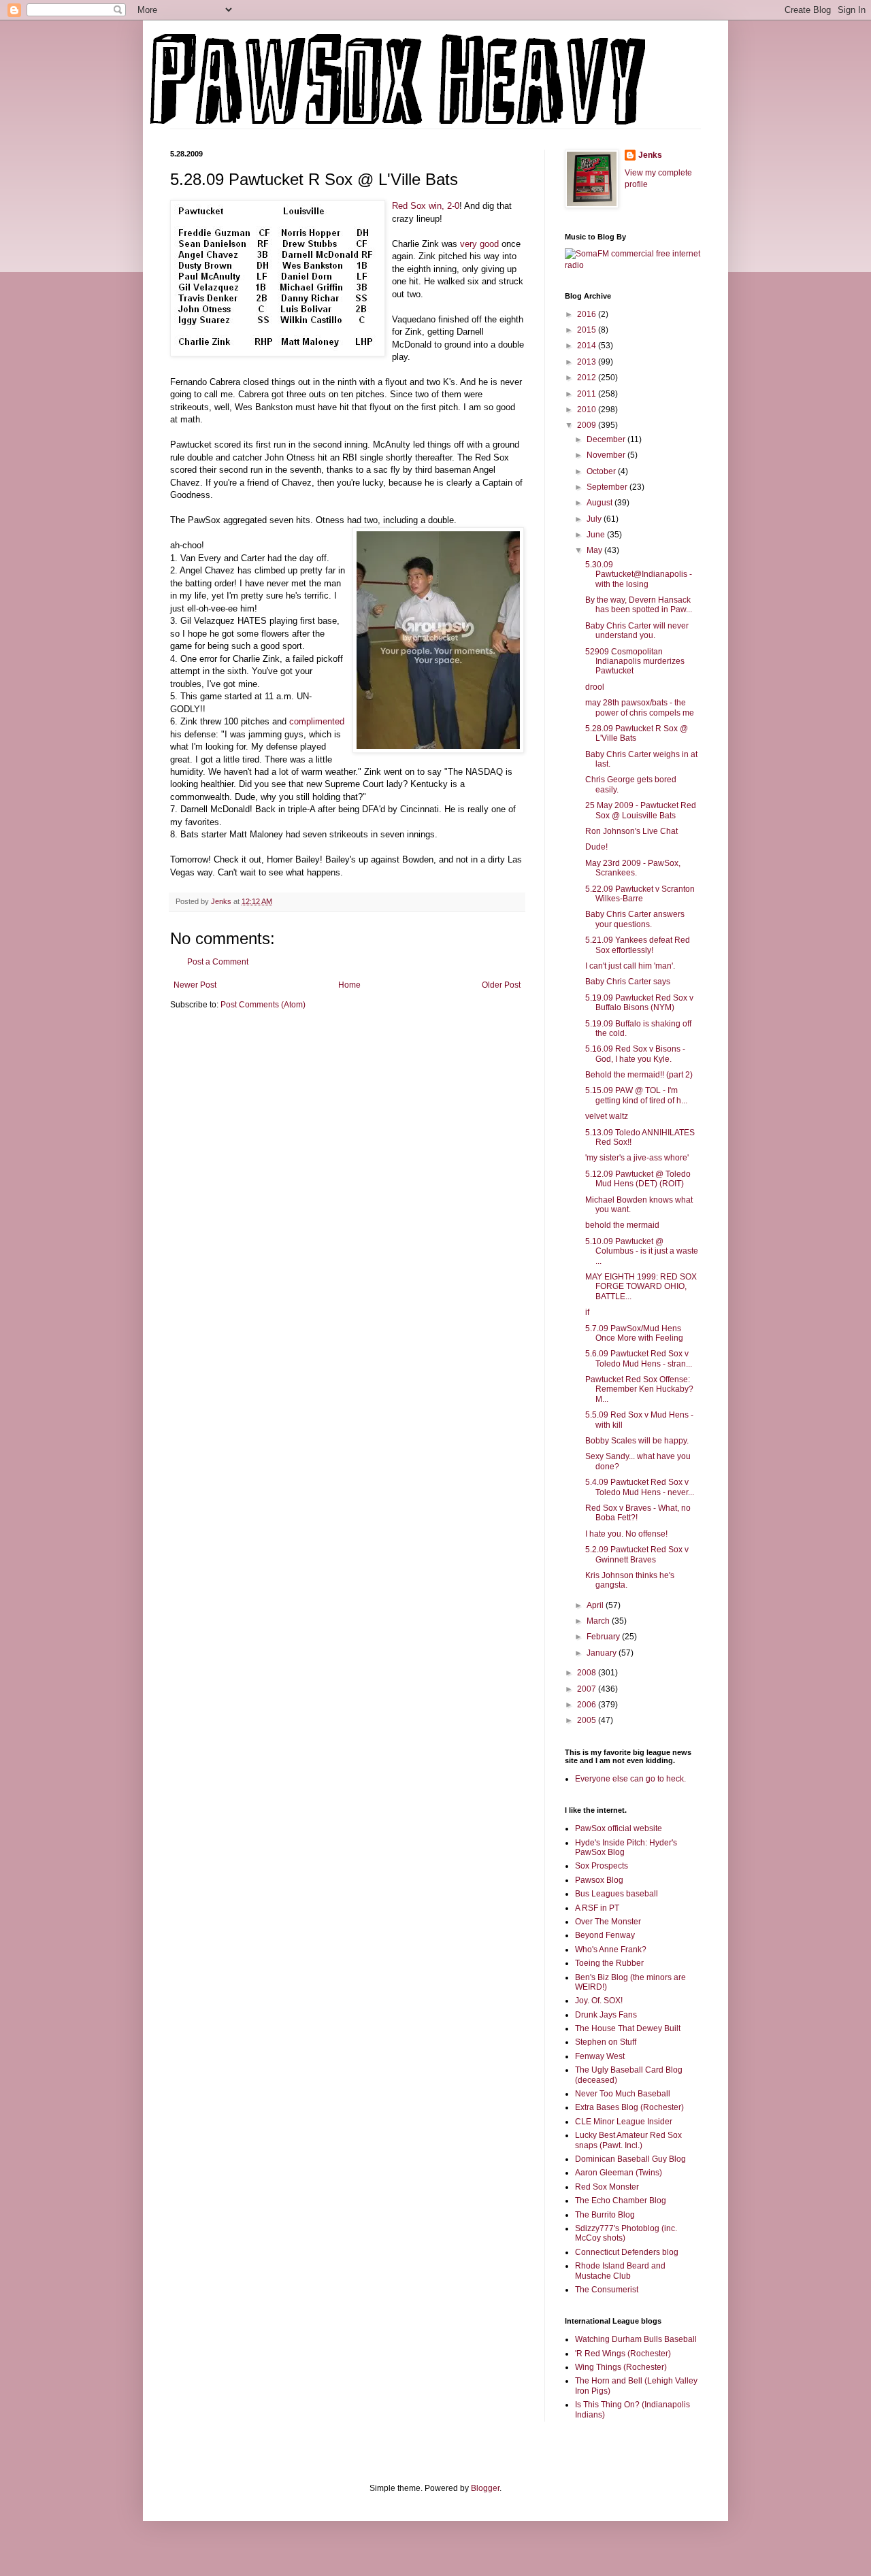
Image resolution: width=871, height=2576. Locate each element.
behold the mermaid (622, 1225)
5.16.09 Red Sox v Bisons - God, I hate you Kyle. (635, 1054)
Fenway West (600, 2056)
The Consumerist (607, 2290)
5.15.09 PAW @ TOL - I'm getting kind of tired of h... (636, 1095)
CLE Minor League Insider (624, 2122)
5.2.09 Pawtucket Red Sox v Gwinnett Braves (637, 1554)
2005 (588, 1720)
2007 (588, 1689)
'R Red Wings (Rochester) (623, 2354)
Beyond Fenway (605, 1935)
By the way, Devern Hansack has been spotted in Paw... (639, 605)
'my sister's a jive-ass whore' (637, 1158)
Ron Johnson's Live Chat (631, 831)
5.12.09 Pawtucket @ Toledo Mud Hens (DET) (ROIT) (638, 1179)
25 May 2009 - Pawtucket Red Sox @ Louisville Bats (641, 810)
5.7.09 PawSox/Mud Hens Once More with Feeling (634, 1333)
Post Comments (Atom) (263, 1005)
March (599, 1621)
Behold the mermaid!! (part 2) (639, 1075)
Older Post (501, 985)
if (587, 1312)
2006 (588, 1705)
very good (479, 244)
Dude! (596, 847)
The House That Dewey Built (628, 2028)
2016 (588, 314)
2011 (588, 394)
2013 (588, 362)
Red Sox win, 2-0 (426, 206)
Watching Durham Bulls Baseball (636, 2339)
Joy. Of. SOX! (599, 2001)
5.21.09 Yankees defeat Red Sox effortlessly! (638, 945)
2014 (588, 346)
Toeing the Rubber (609, 1963)
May (595, 550)
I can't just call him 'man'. (630, 966)
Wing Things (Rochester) (621, 2367)
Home (349, 985)
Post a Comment (218, 962)
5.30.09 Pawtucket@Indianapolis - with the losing (639, 574)
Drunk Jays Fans (606, 2015)
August (601, 503)
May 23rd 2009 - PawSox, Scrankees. (633, 868)
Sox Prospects (602, 1866)
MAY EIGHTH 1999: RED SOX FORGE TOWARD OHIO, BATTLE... (641, 1287)
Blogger (485, 2488)
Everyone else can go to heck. (630, 1779)
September (608, 487)
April (596, 1605)
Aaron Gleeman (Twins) (619, 2173)
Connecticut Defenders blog (627, 2252)
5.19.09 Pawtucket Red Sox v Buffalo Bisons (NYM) (639, 1003)
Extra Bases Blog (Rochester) (629, 2107)
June (597, 535)
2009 (588, 425)
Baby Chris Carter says (628, 982)
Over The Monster (608, 1922)
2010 (588, 409)
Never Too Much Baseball (623, 2094)
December (607, 439)
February (604, 1637)
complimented (317, 721)
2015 (588, 330)
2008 (588, 1673)
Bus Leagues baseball (617, 1894)
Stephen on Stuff (606, 2042)
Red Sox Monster (607, 2187)
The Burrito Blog (605, 2215)
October (602, 471)
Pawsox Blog (599, 1880)
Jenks (650, 155)
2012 (588, 378)
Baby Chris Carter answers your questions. (635, 919)
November (607, 455)
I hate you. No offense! (626, 1534)
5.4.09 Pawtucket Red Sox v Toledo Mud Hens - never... (640, 1487)
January (603, 1653)
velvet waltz (607, 1116)
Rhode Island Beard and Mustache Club (620, 2271)
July (595, 519)
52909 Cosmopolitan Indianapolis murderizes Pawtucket (635, 662)
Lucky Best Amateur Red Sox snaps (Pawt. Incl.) (628, 2140)
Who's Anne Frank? (611, 1950)
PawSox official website (619, 1828)
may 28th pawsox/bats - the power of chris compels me (640, 707)
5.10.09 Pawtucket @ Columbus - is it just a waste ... (642, 1251)
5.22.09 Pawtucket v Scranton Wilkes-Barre (640, 894)
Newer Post (195, 985)
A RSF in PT (597, 1908)
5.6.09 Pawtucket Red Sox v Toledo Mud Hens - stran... (639, 1358)
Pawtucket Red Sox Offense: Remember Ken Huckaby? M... (639, 1389)
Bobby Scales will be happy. (637, 1441)
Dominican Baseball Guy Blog (630, 2159)
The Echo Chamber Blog (621, 2201)
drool (595, 687)
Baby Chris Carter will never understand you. (637, 631)
